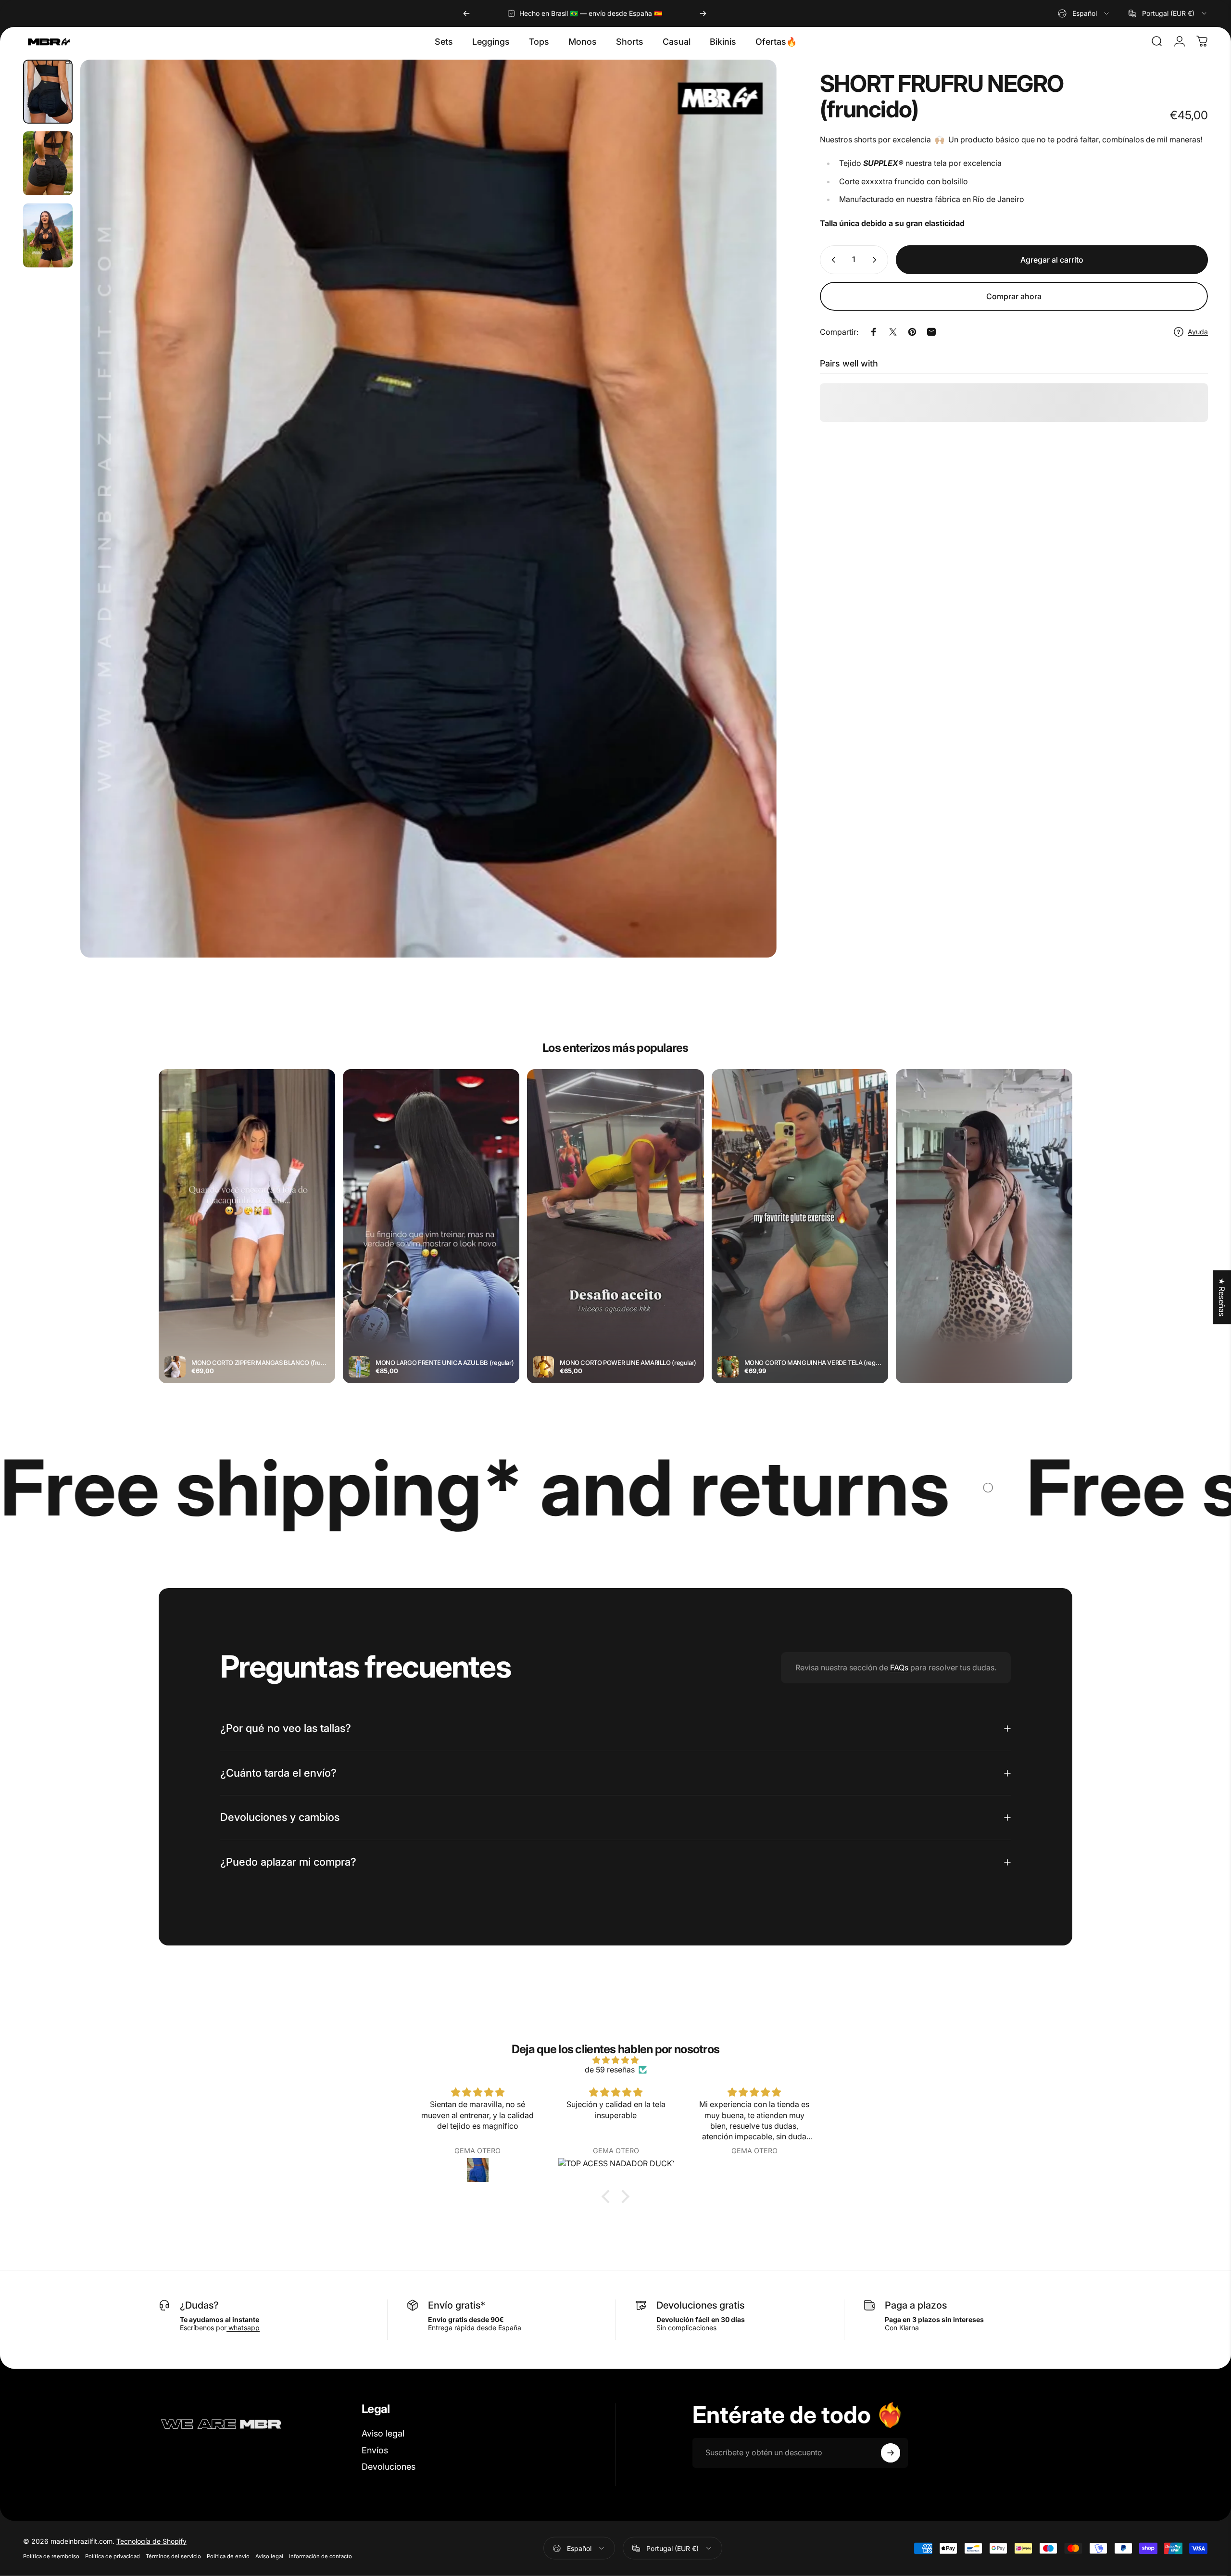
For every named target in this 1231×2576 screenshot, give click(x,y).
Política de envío (228, 2556)
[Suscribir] (891, 2453)
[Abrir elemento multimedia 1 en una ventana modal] (428, 509)
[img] (615, 2060)
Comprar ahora (1014, 296)
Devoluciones (389, 2467)
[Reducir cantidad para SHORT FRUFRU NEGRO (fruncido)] (831, 260)
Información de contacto (320, 2556)
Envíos (375, 2450)
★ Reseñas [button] (1222, 1297)
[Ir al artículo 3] (48, 235)
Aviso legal (383, 2433)
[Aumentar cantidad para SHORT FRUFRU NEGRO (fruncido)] (877, 260)
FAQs (899, 1667)
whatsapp (243, 2328)
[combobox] (1084, 13)
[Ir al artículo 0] (48, 92)
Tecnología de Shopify (151, 2541)
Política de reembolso (51, 2556)
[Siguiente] (703, 13)
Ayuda (1198, 332)
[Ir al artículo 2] (48, 163)
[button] (608, 2197)
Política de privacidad (113, 2556)
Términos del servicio (173, 2556)
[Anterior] (466, 13)
